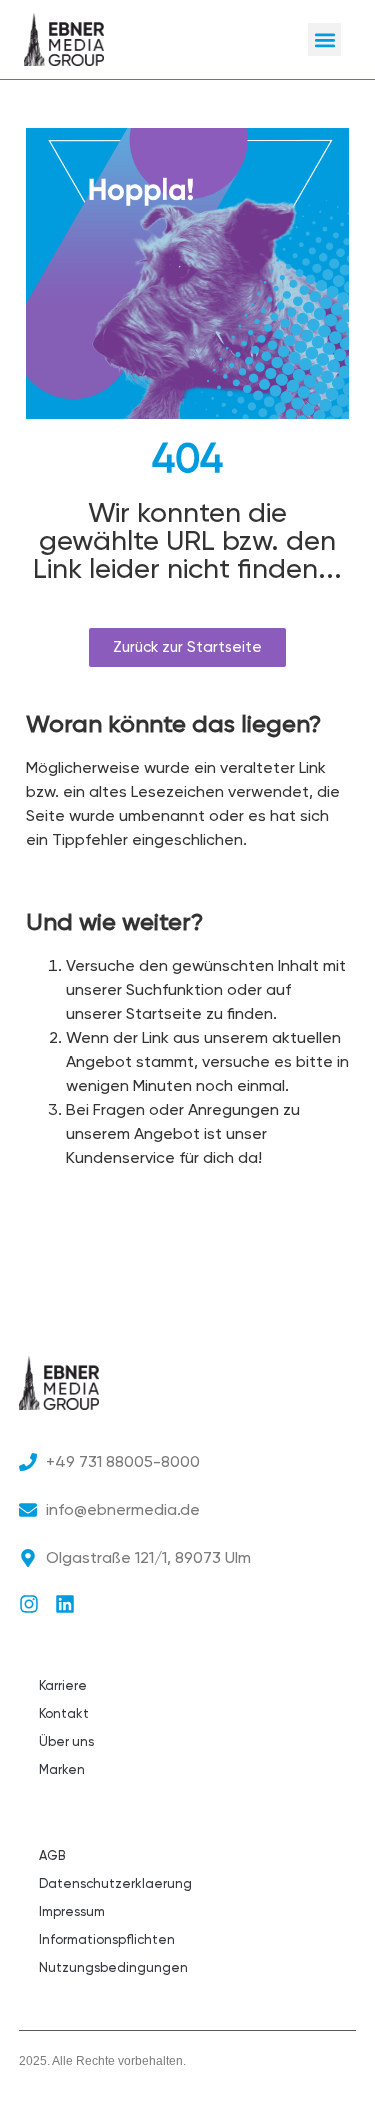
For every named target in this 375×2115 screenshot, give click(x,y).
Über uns (66, 1741)
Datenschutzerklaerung (115, 1883)
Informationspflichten (107, 1939)
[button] (324, 39)
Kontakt (64, 1713)
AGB (52, 1855)
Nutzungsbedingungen (113, 1967)
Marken (62, 1769)
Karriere (63, 1685)
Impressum (72, 1911)
